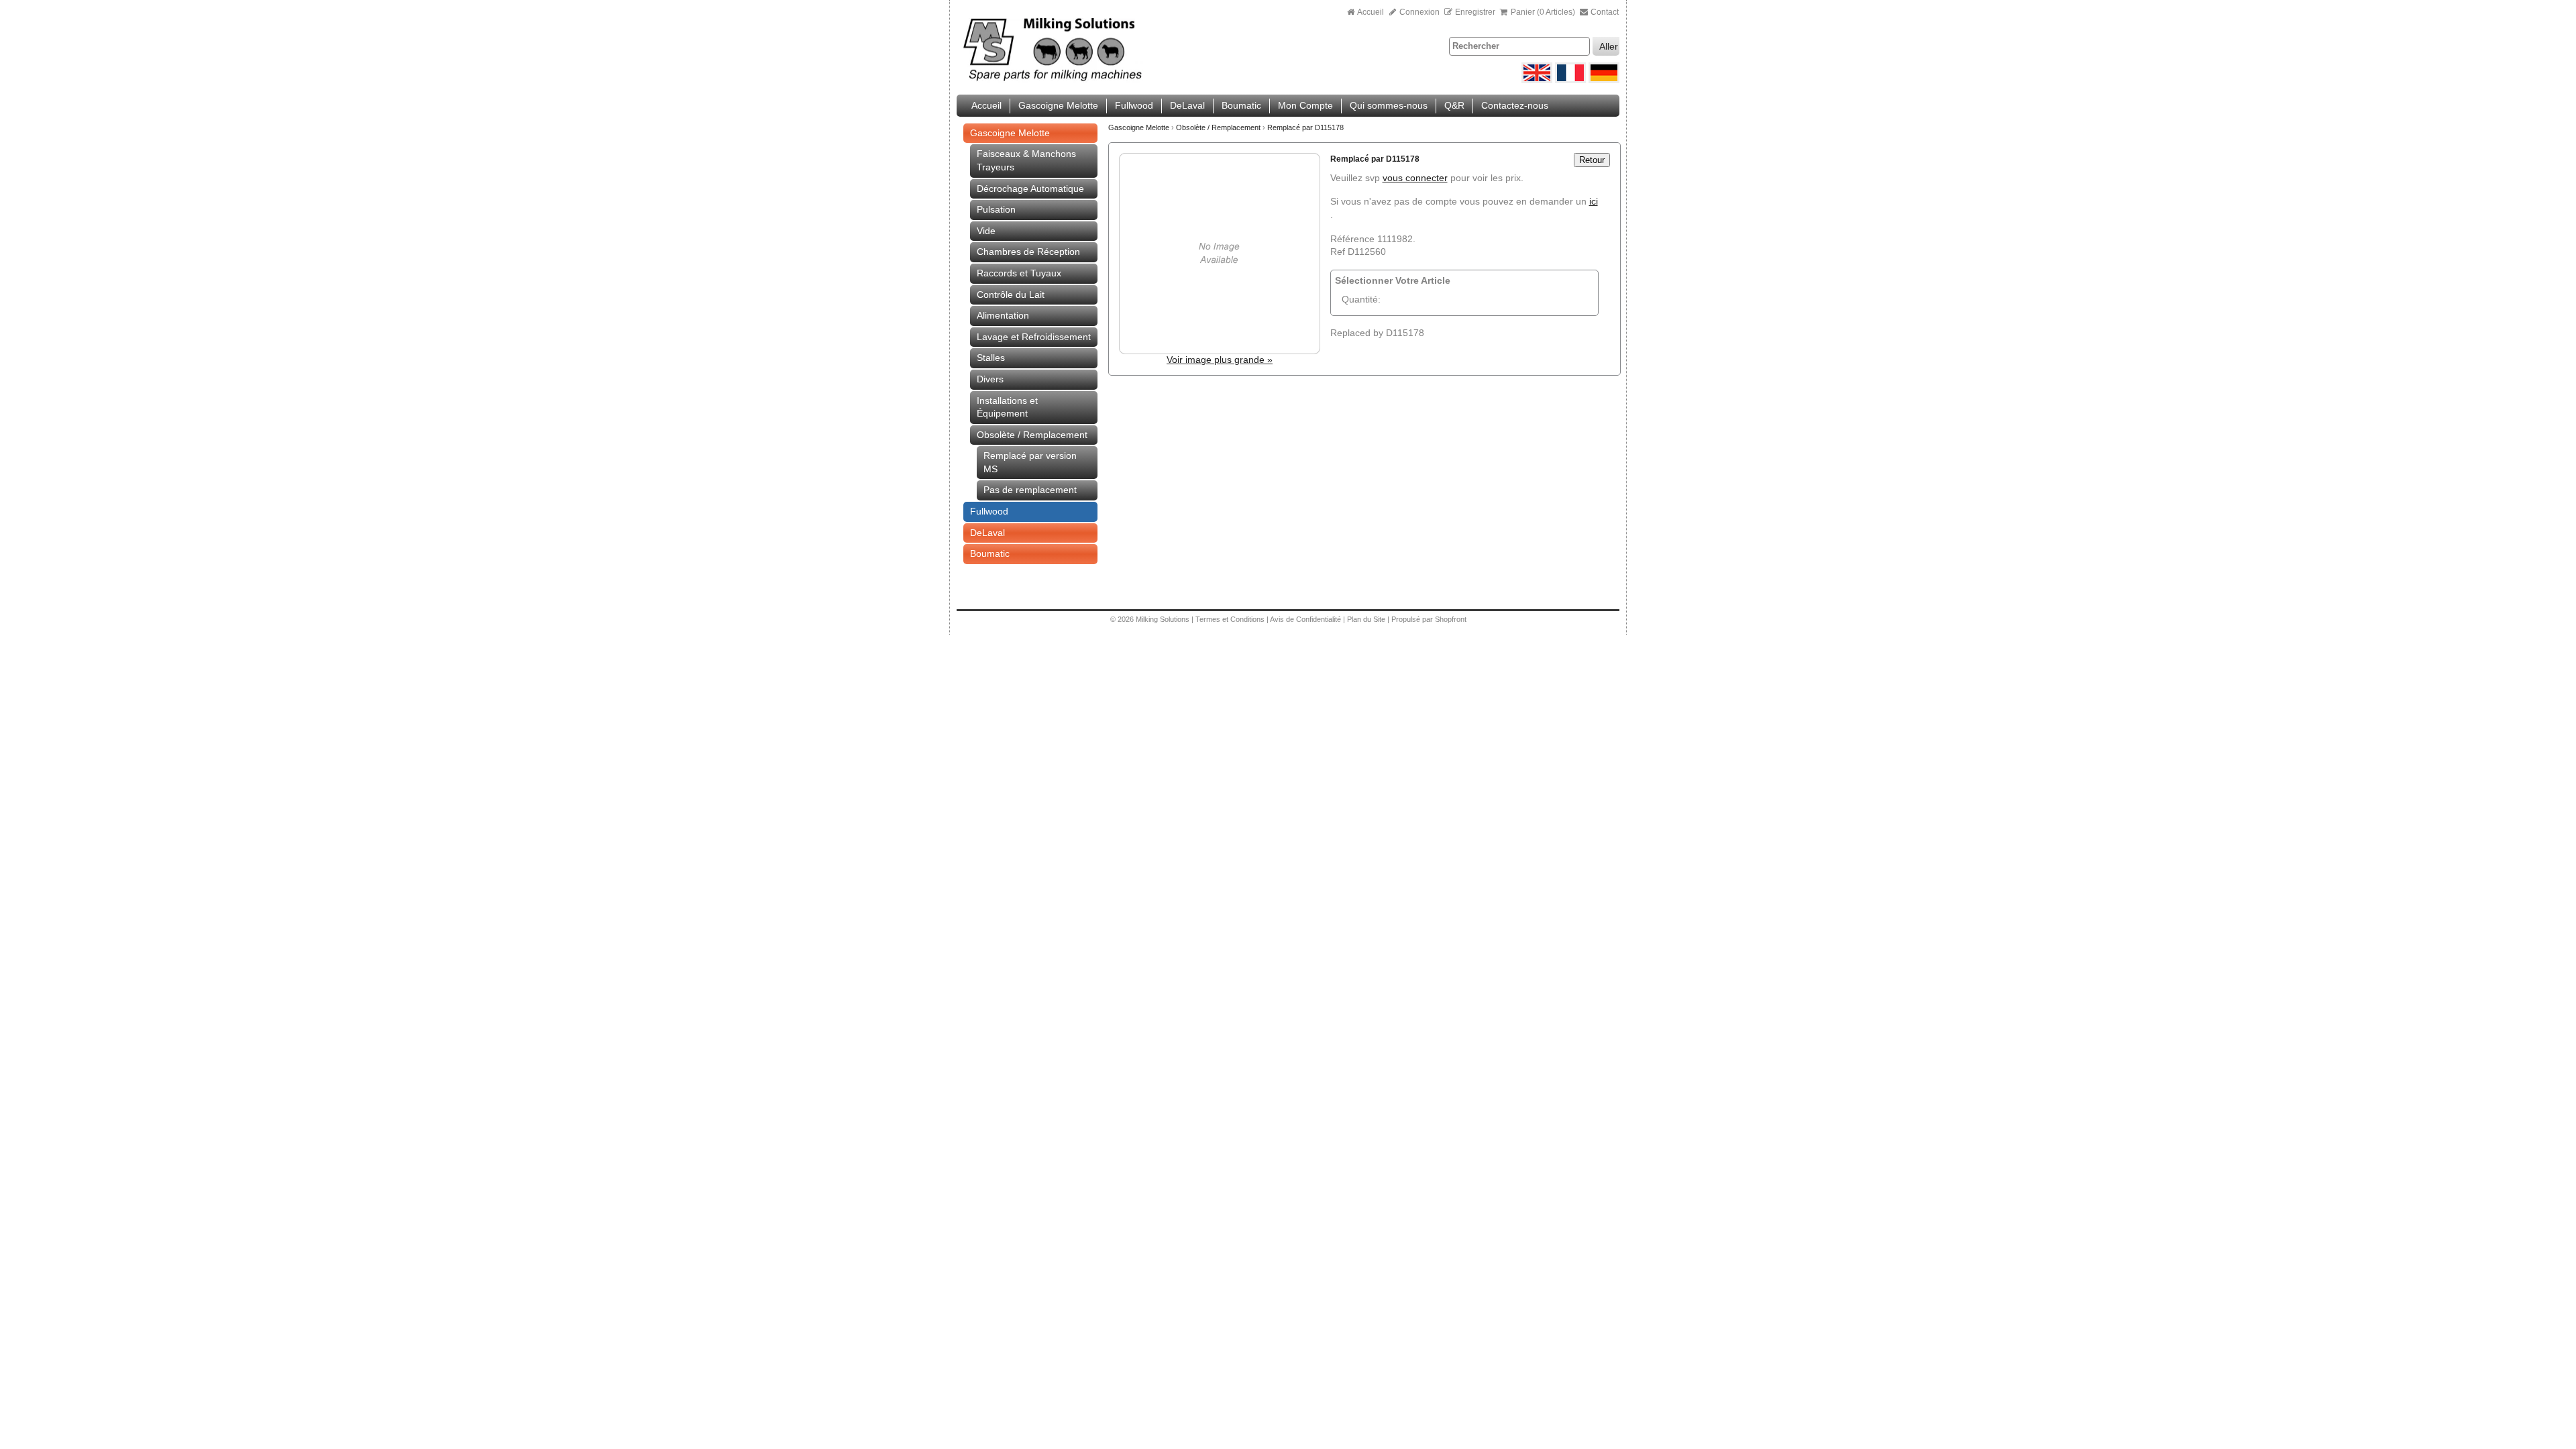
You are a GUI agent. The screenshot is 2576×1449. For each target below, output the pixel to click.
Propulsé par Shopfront (1429, 619)
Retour (1592, 160)
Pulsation (996, 209)
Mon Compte (1305, 105)
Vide (986, 231)
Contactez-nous (1515, 105)
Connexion (1418, 12)
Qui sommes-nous (1389, 105)
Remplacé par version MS (1030, 462)
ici (1594, 201)
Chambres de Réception (1028, 252)
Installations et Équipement (1007, 407)
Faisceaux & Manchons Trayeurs (1026, 160)
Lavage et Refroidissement (1034, 337)
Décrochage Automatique (1030, 189)
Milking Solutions (1164, 619)
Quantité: (1361, 299)
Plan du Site (1367, 619)
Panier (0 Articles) (1543, 12)
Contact (1604, 12)
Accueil (1371, 12)
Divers (990, 379)
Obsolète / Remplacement (1032, 435)
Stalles (991, 358)
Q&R (1454, 105)
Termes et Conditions (1230, 619)
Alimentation (1003, 315)
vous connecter (1415, 178)
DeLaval (1187, 105)
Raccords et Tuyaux (1019, 273)
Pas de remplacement (1030, 490)
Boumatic (1241, 105)
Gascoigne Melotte (1058, 105)
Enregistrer (1475, 12)
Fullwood (1134, 105)
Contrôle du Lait (1011, 294)
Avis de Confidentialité (1305, 619)
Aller (1609, 46)
